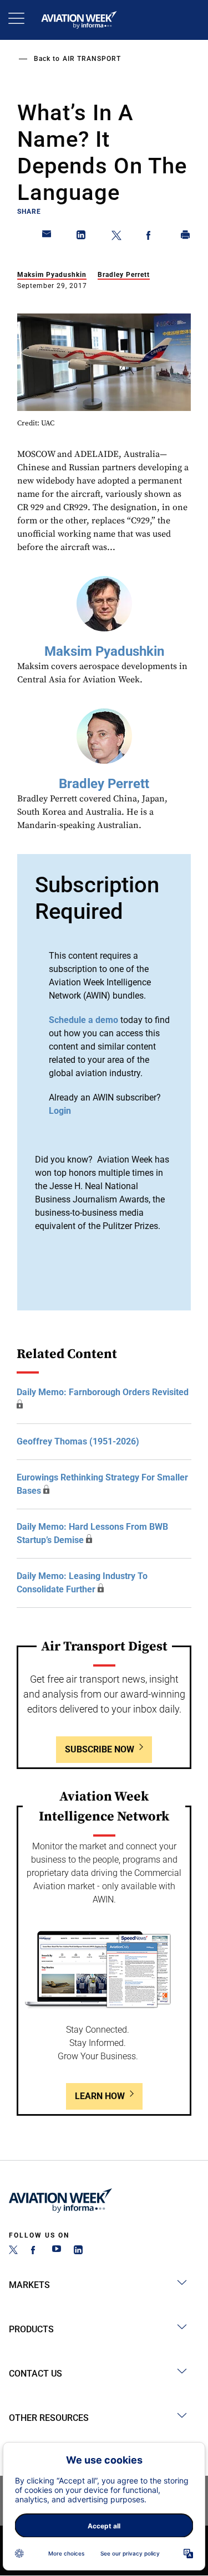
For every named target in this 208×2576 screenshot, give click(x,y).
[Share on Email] (47, 237)
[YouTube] (57, 2251)
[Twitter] (13, 2251)
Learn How (100, 2096)
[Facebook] (35, 2251)
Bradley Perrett (124, 275)
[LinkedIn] (78, 2251)
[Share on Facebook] (151, 237)
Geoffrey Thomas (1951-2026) (78, 1441)
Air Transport (92, 59)
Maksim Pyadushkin (52, 275)
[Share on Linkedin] (82, 237)
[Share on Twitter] (116, 237)
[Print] (186, 237)
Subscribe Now (100, 1749)
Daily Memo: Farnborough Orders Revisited (103, 1392)
